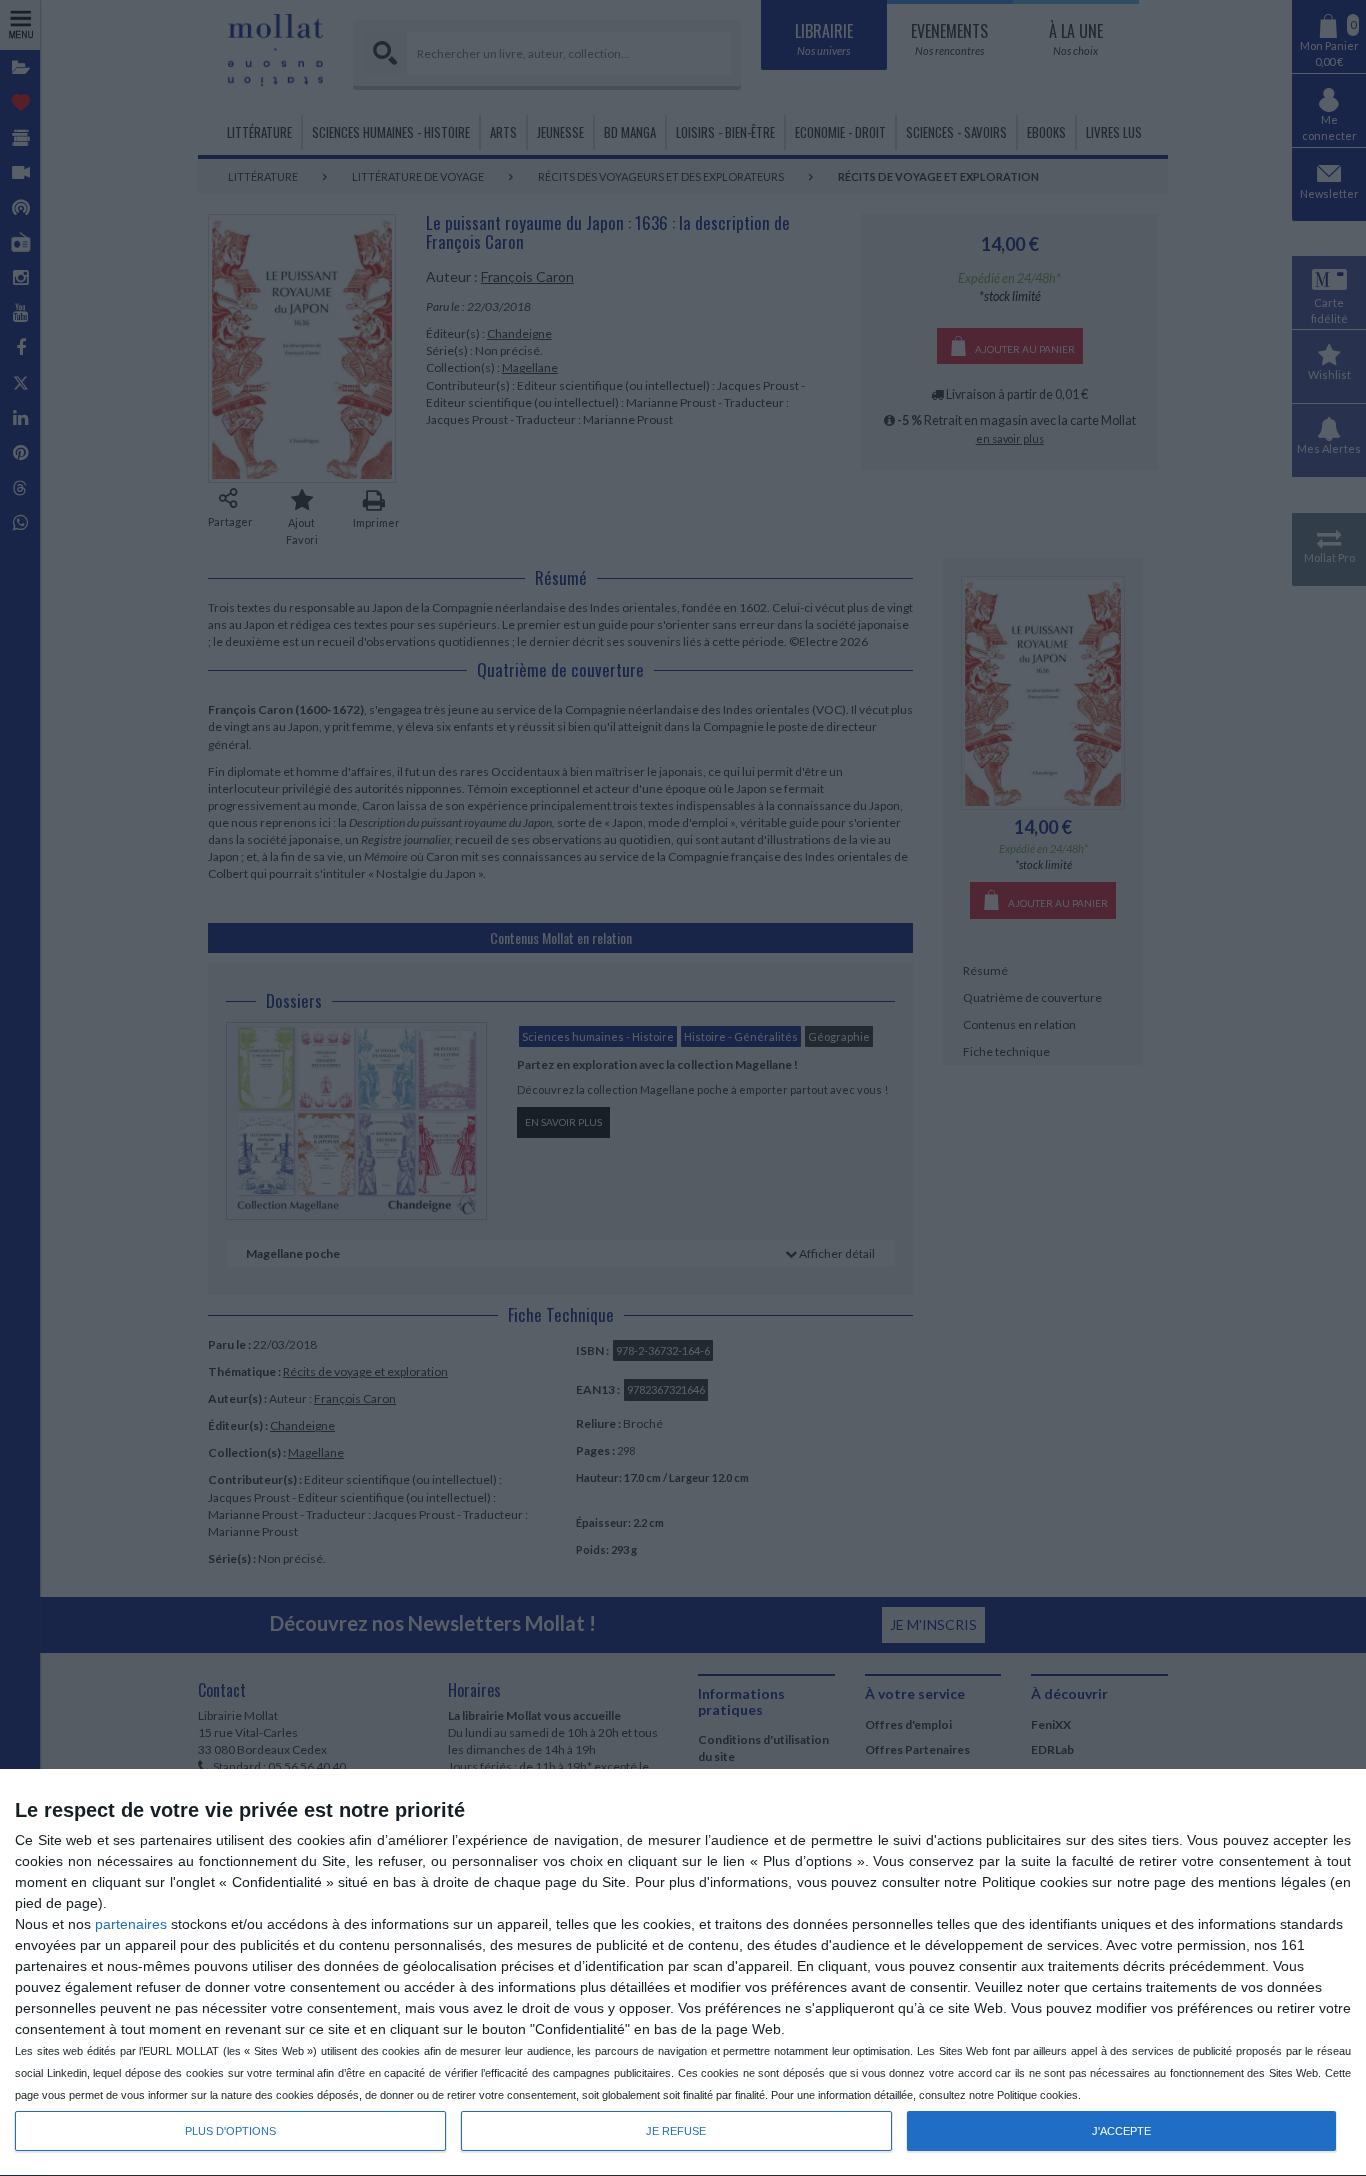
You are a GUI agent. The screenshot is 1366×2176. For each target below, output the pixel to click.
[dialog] (683, 1973)
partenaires (131, 1924)
